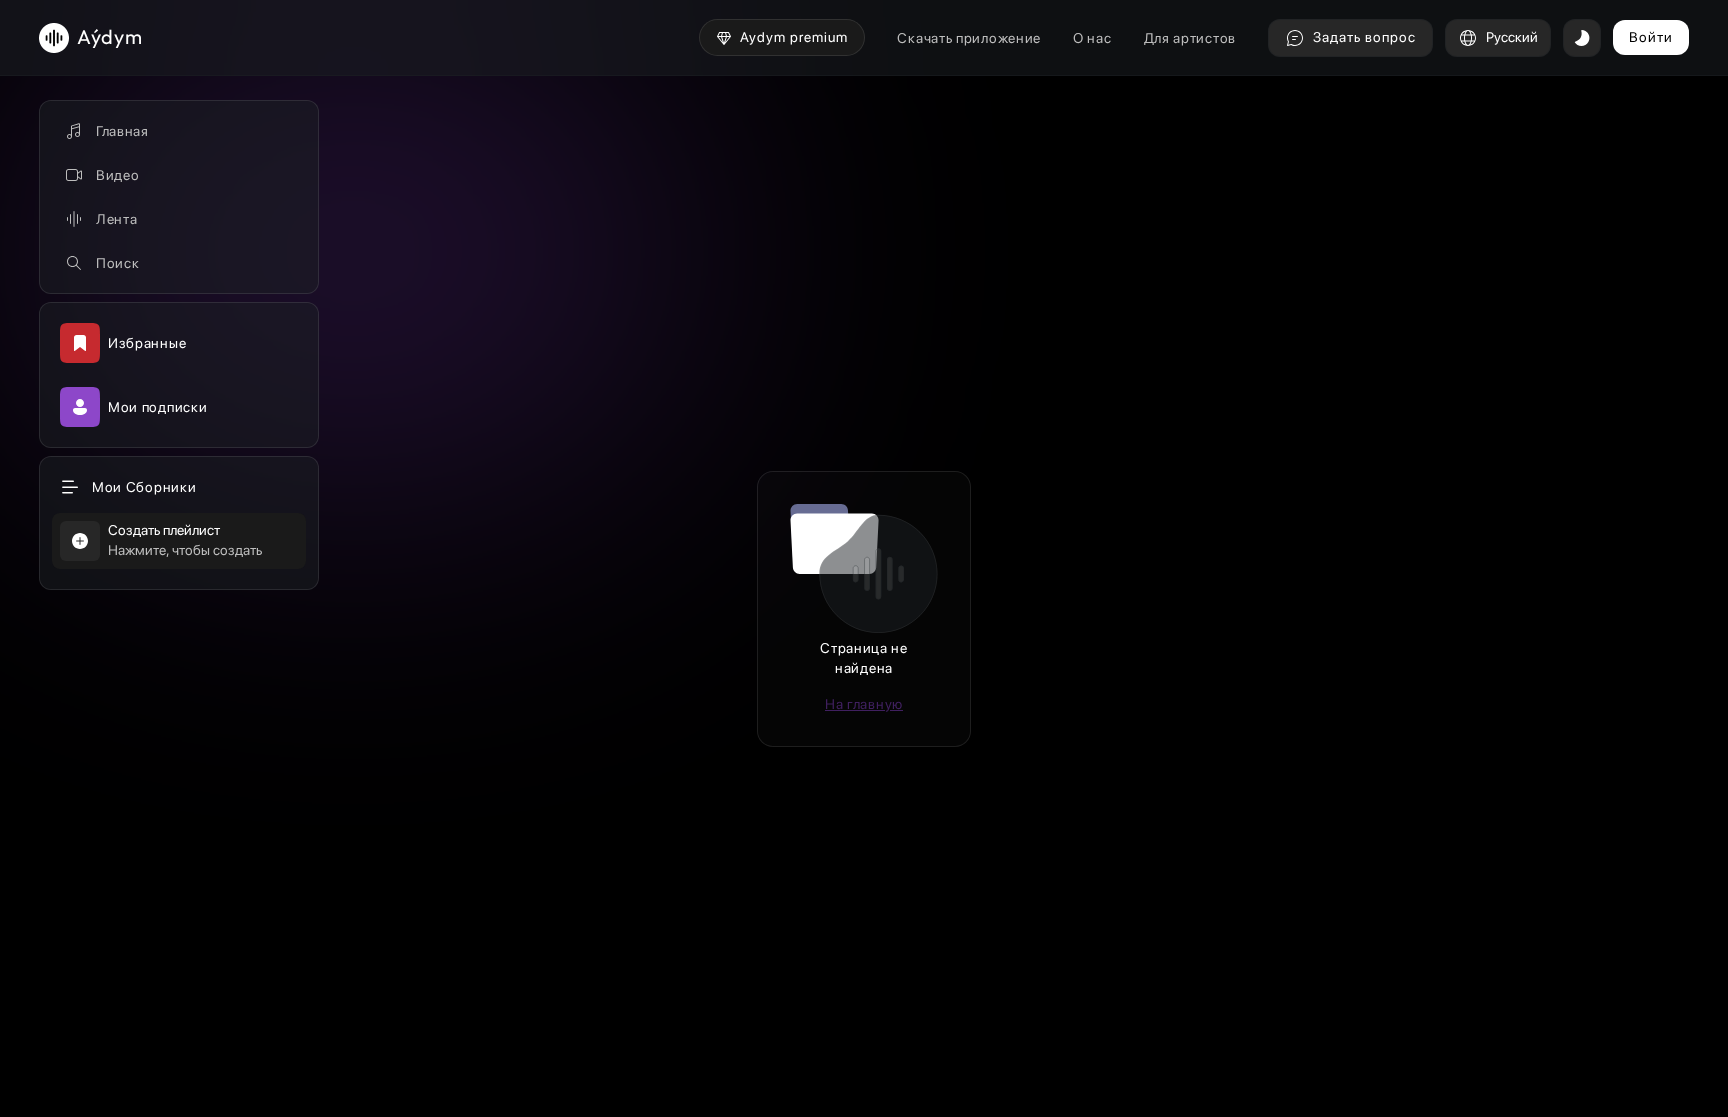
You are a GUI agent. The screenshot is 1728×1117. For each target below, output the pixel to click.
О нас (1092, 38)
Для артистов (1190, 38)
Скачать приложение (969, 38)
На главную (864, 704)
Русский (1512, 37)
